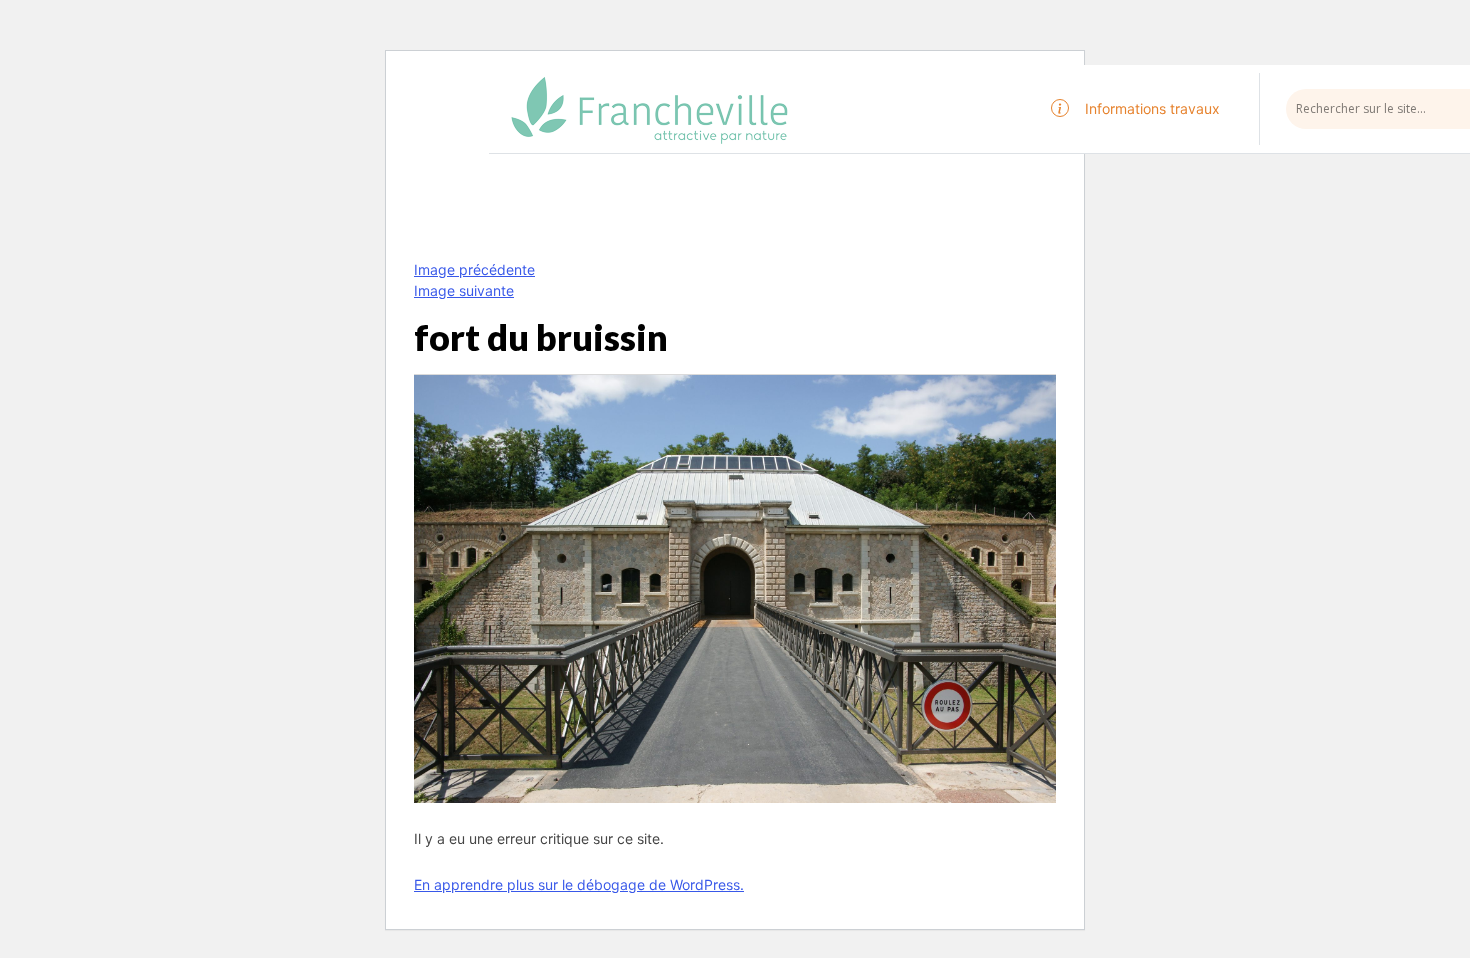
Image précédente (474, 269)
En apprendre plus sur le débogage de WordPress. (579, 884)
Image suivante (464, 290)
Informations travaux (1152, 108)
